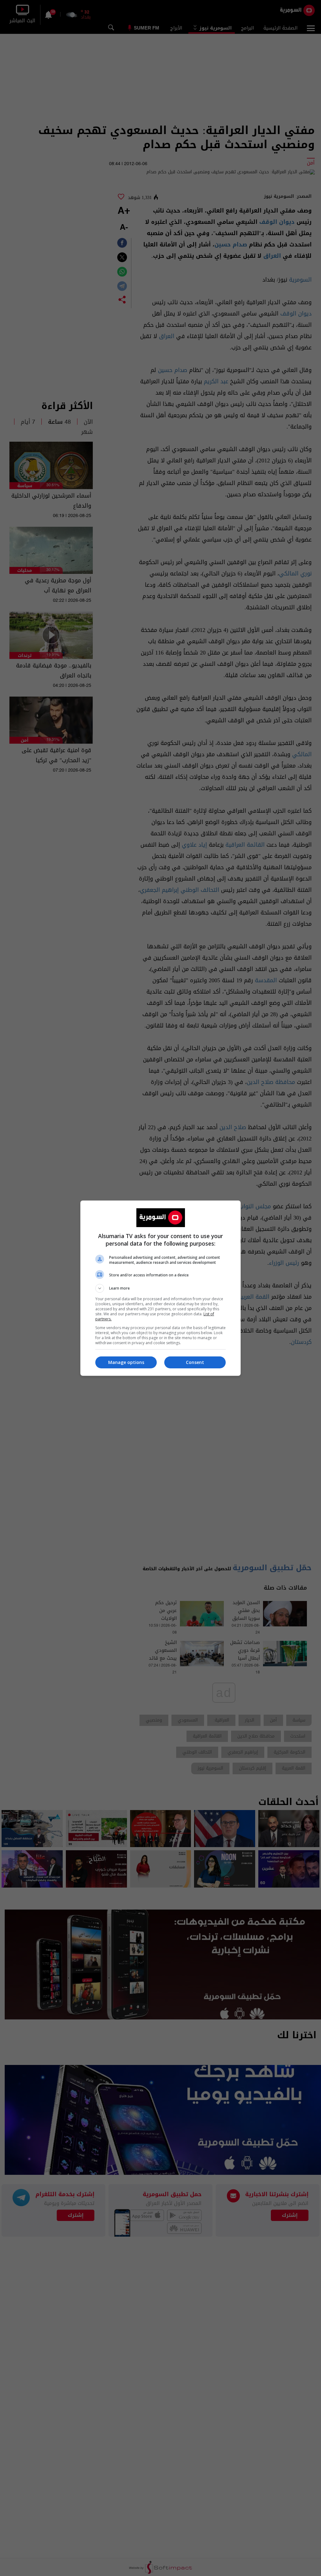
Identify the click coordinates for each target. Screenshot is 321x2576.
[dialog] (160, 1288)
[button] (160, 1288)
